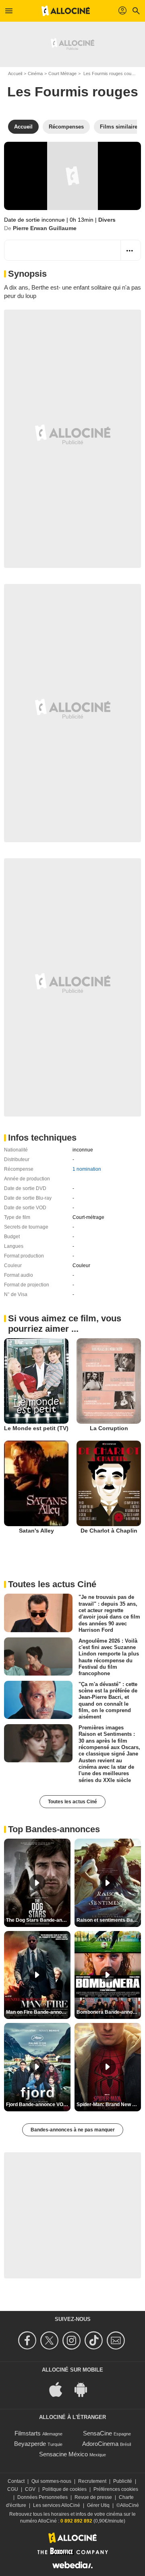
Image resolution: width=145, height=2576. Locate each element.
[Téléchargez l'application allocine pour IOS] (60, 2389)
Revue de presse (93, 2497)
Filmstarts (28, 2433)
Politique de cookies (64, 2489)
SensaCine (97, 2433)
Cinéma (35, 73)
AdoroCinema (100, 2444)
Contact (16, 2481)
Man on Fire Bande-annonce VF (38, 2012)
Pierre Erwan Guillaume (45, 228)
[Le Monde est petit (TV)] (36, 1381)
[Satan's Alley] (36, 1483)
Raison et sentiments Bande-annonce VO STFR (109, 1920)
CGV (30, 2489)
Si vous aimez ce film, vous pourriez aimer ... (65, 1324)
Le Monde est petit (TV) (36, 1428)
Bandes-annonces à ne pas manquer (73, 2130)
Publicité (123, 2481)
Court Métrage (62, 73)
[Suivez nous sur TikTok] (95, 2340)
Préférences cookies (116, 2489)
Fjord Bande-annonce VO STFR (38, 2104)
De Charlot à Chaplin (109, 1531)
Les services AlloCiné (57, 2505)
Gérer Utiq (98, 2505)
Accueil (15, 73)
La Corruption (109, 1428)
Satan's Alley (36, 1531)
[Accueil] (66, 11)
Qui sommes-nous (51, 2481)
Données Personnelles (42, 2497)
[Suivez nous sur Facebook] (28, 2340)
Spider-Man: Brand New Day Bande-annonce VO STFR (109, 2104)
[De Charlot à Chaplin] (109, 1483)
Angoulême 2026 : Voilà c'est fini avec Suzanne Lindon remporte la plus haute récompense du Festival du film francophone (109, 1657)
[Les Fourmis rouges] (72, 176)
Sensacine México (63, 2454)
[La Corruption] (109, 1381)
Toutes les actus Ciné (72, 1802)
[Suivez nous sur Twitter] (51, 2340)
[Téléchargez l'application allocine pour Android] (85, 2389)
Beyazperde (30, 2444)
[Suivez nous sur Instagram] (73, 2340)
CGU (13, 2489)
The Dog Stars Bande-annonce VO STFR (38, 1920)
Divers (107, 220)
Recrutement (92, 2481)
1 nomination (87, 1169)
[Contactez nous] (117, 2340)
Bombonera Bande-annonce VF (109, 2012)
